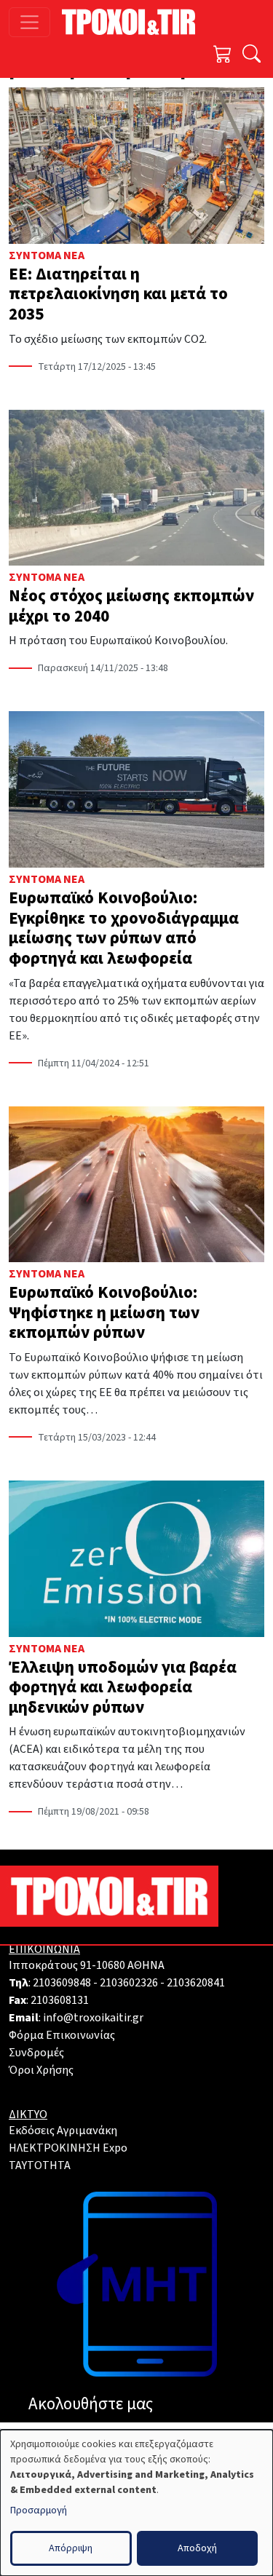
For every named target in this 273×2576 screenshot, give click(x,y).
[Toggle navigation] (29, 22)
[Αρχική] (134, 22)
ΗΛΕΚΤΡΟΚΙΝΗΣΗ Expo (68, 2148)
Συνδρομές (36, 2053)
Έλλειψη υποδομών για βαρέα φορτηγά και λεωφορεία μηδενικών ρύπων (123, 1687)
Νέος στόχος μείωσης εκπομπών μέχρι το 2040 (131, 606)
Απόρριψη (71, 2548)
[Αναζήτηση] (252, 56)
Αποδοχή (197, 2548)
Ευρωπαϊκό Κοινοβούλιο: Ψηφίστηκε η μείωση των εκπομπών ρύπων (104, 1312)
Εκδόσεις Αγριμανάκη (63, 2131)
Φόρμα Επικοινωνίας (62, 2035)
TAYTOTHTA (40, 2165)
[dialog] (136, 2503)
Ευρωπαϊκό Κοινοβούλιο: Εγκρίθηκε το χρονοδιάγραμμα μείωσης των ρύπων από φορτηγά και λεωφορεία (124, 928)
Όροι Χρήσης (41, 2070)
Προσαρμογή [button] (39, 2510)
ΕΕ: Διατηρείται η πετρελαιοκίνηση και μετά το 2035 (118, 294)
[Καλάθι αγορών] (223, 56)
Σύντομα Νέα (47, 255)
